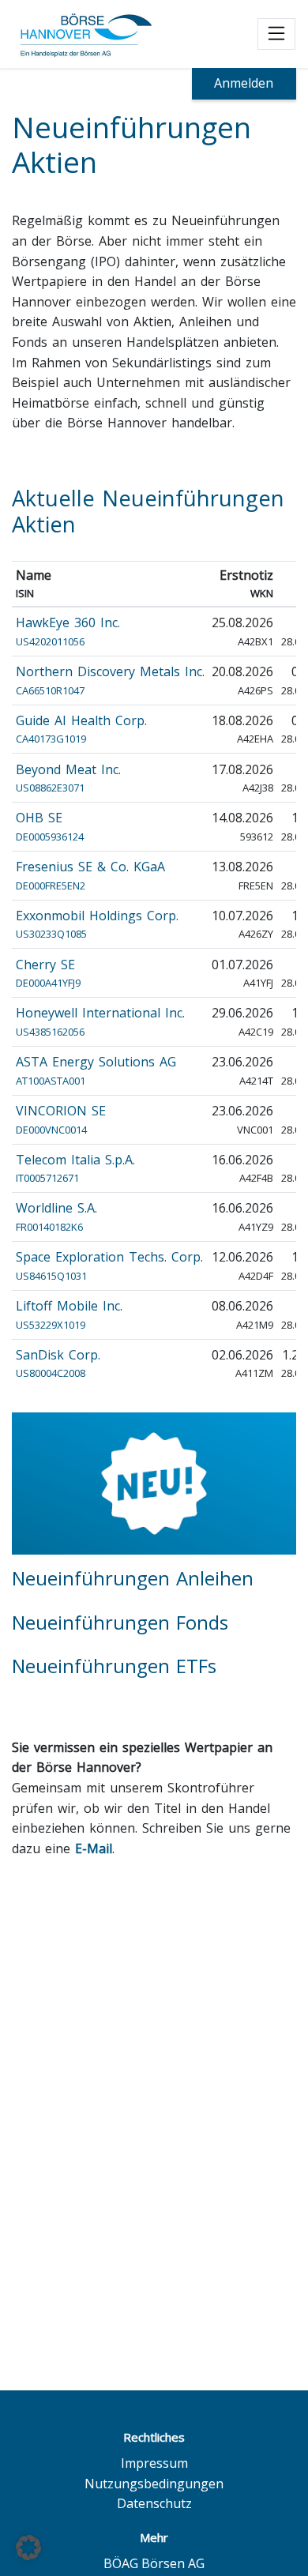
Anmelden (244, 83)
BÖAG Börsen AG (154, 2563)
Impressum (154, 2463)
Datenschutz (154, 2503)
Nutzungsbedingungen (154, 2484)
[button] (28, 2548)
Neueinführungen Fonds (120, 1622)
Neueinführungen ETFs (114, 1666)
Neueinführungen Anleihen (133, 1578)
